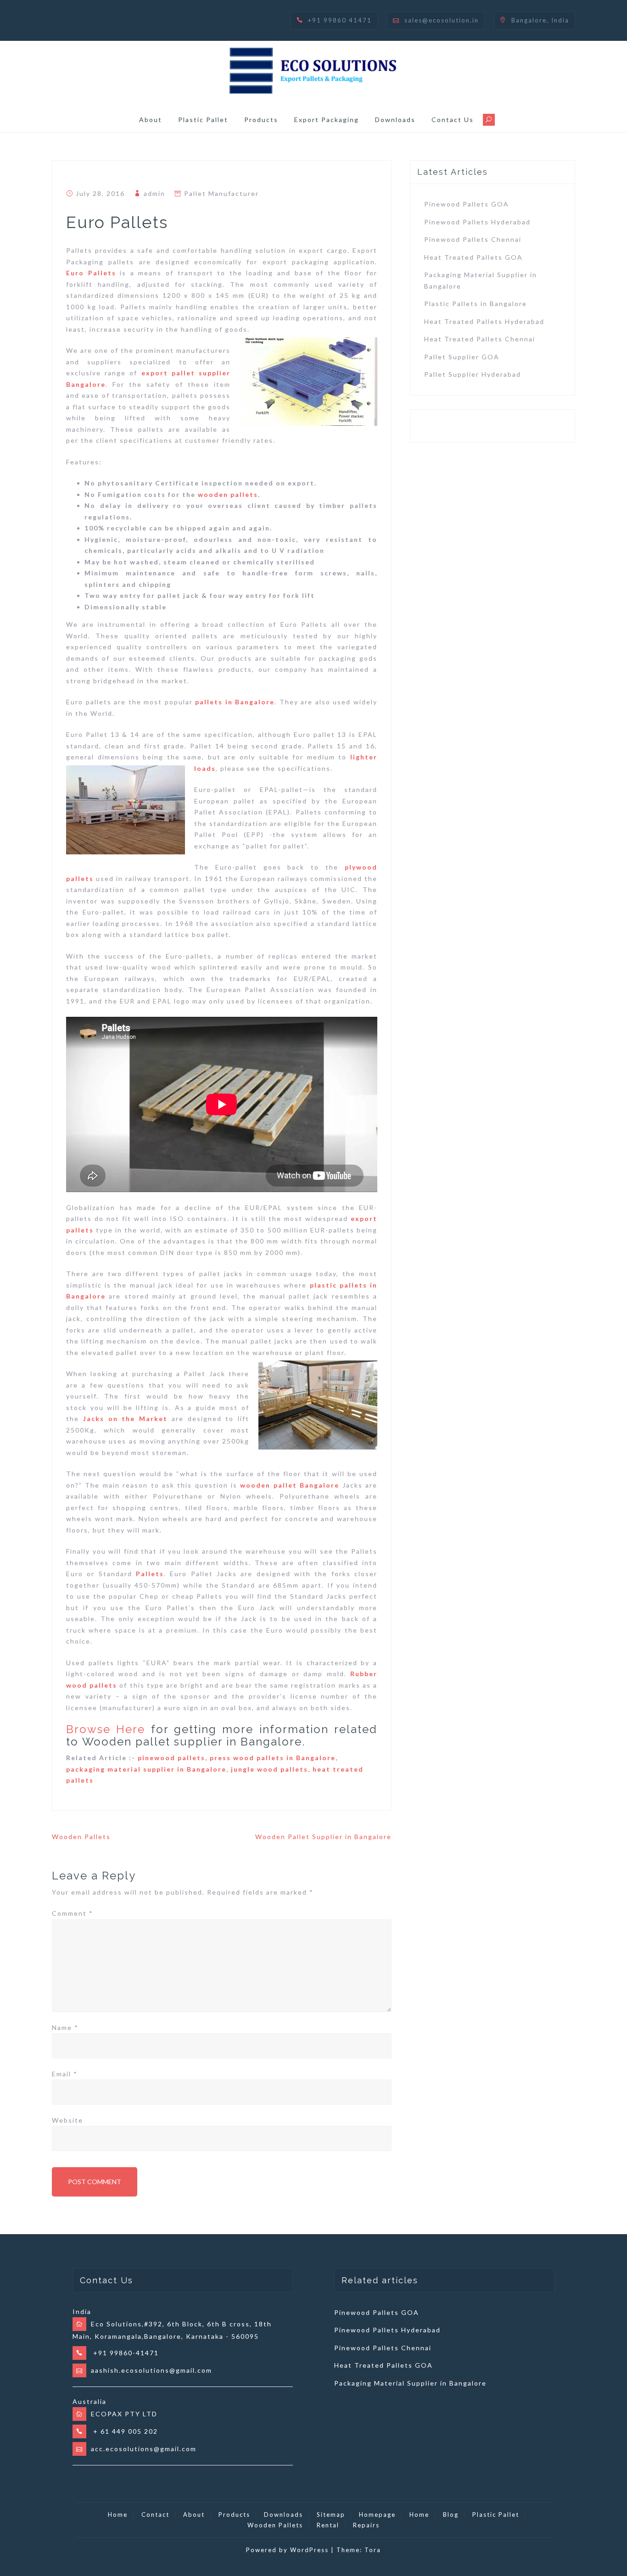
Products (261, 120)
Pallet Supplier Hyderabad (473, 374)
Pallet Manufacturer (221, 193)
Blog (451, 2515)
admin (154, 193)
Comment (73, 1913)
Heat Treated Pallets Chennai (480, 339)
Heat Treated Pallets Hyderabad (484, 321)
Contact (155, 2515)
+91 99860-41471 (125, 2353)
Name (65, 2027)
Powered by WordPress (287, 2550)
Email (65, 2074)
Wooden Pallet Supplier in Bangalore (323, 1837)
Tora (373, 2550)
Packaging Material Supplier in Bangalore (410, 2383)
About (151, 120)
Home (118, 2515)
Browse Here (106, 1729)
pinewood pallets (171, 1758)
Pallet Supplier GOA (462, 357)
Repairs (366, 2525)
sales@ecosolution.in (442, 20)
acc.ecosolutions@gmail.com (144, 2449)
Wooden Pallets (81, 1837)
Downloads (395, 120)
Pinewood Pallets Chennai (473, 239)
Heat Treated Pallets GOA (473, 257)
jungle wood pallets (269, 1769)
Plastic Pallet (203, 120)
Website (67, 2120)
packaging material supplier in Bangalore (146, 1769)
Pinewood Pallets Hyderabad (477, 222)
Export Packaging (327, 120)
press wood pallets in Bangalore (273, 1758)
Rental (328, 2525)
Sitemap (331, 2515)
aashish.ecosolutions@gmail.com (151, 2370)
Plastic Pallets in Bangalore (476, 304)
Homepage (377, 2515)
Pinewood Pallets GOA (467, 204)
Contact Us (453, 120)
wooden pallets (228, 494)
